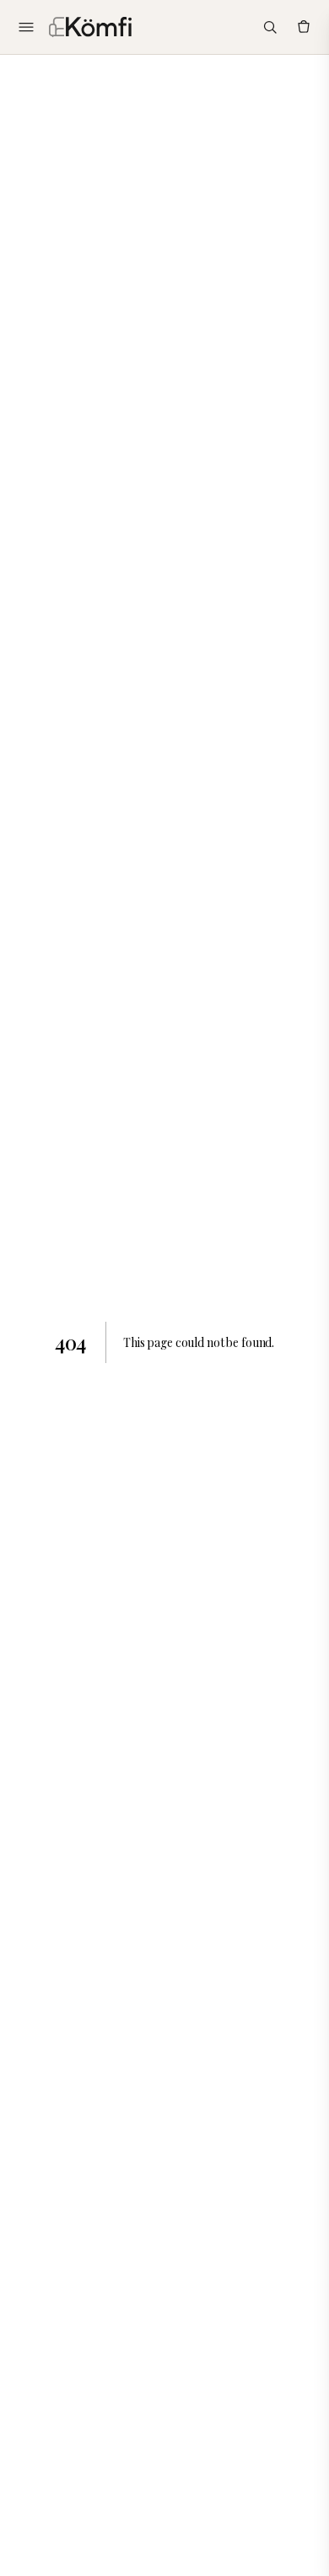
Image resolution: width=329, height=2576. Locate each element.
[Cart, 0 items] (304, 27)
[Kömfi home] (90, 27)
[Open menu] (26, 27)
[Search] (270, 27)
